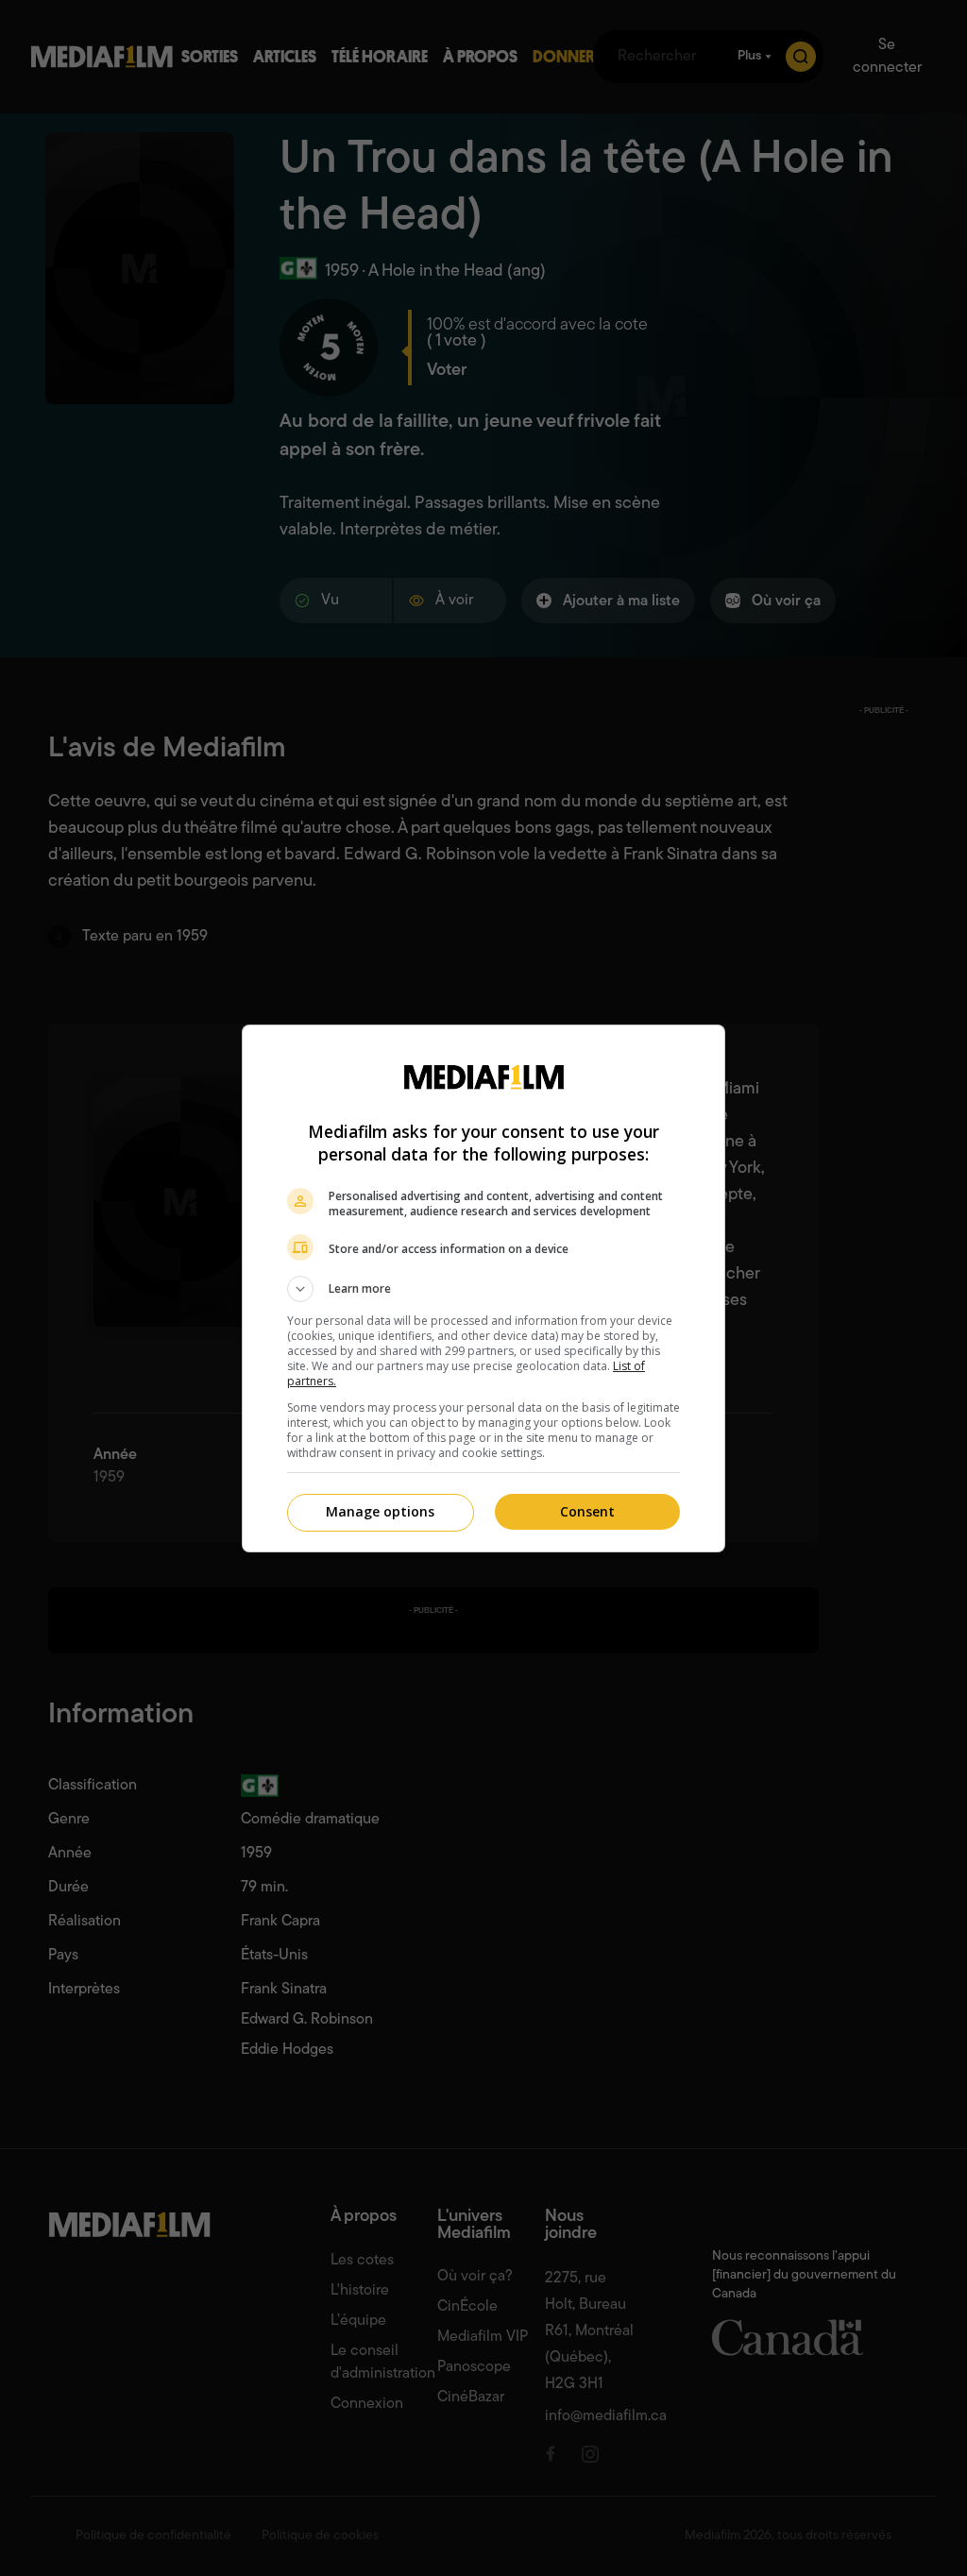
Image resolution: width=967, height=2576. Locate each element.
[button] (483, 1289)
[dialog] (483, 1288)
